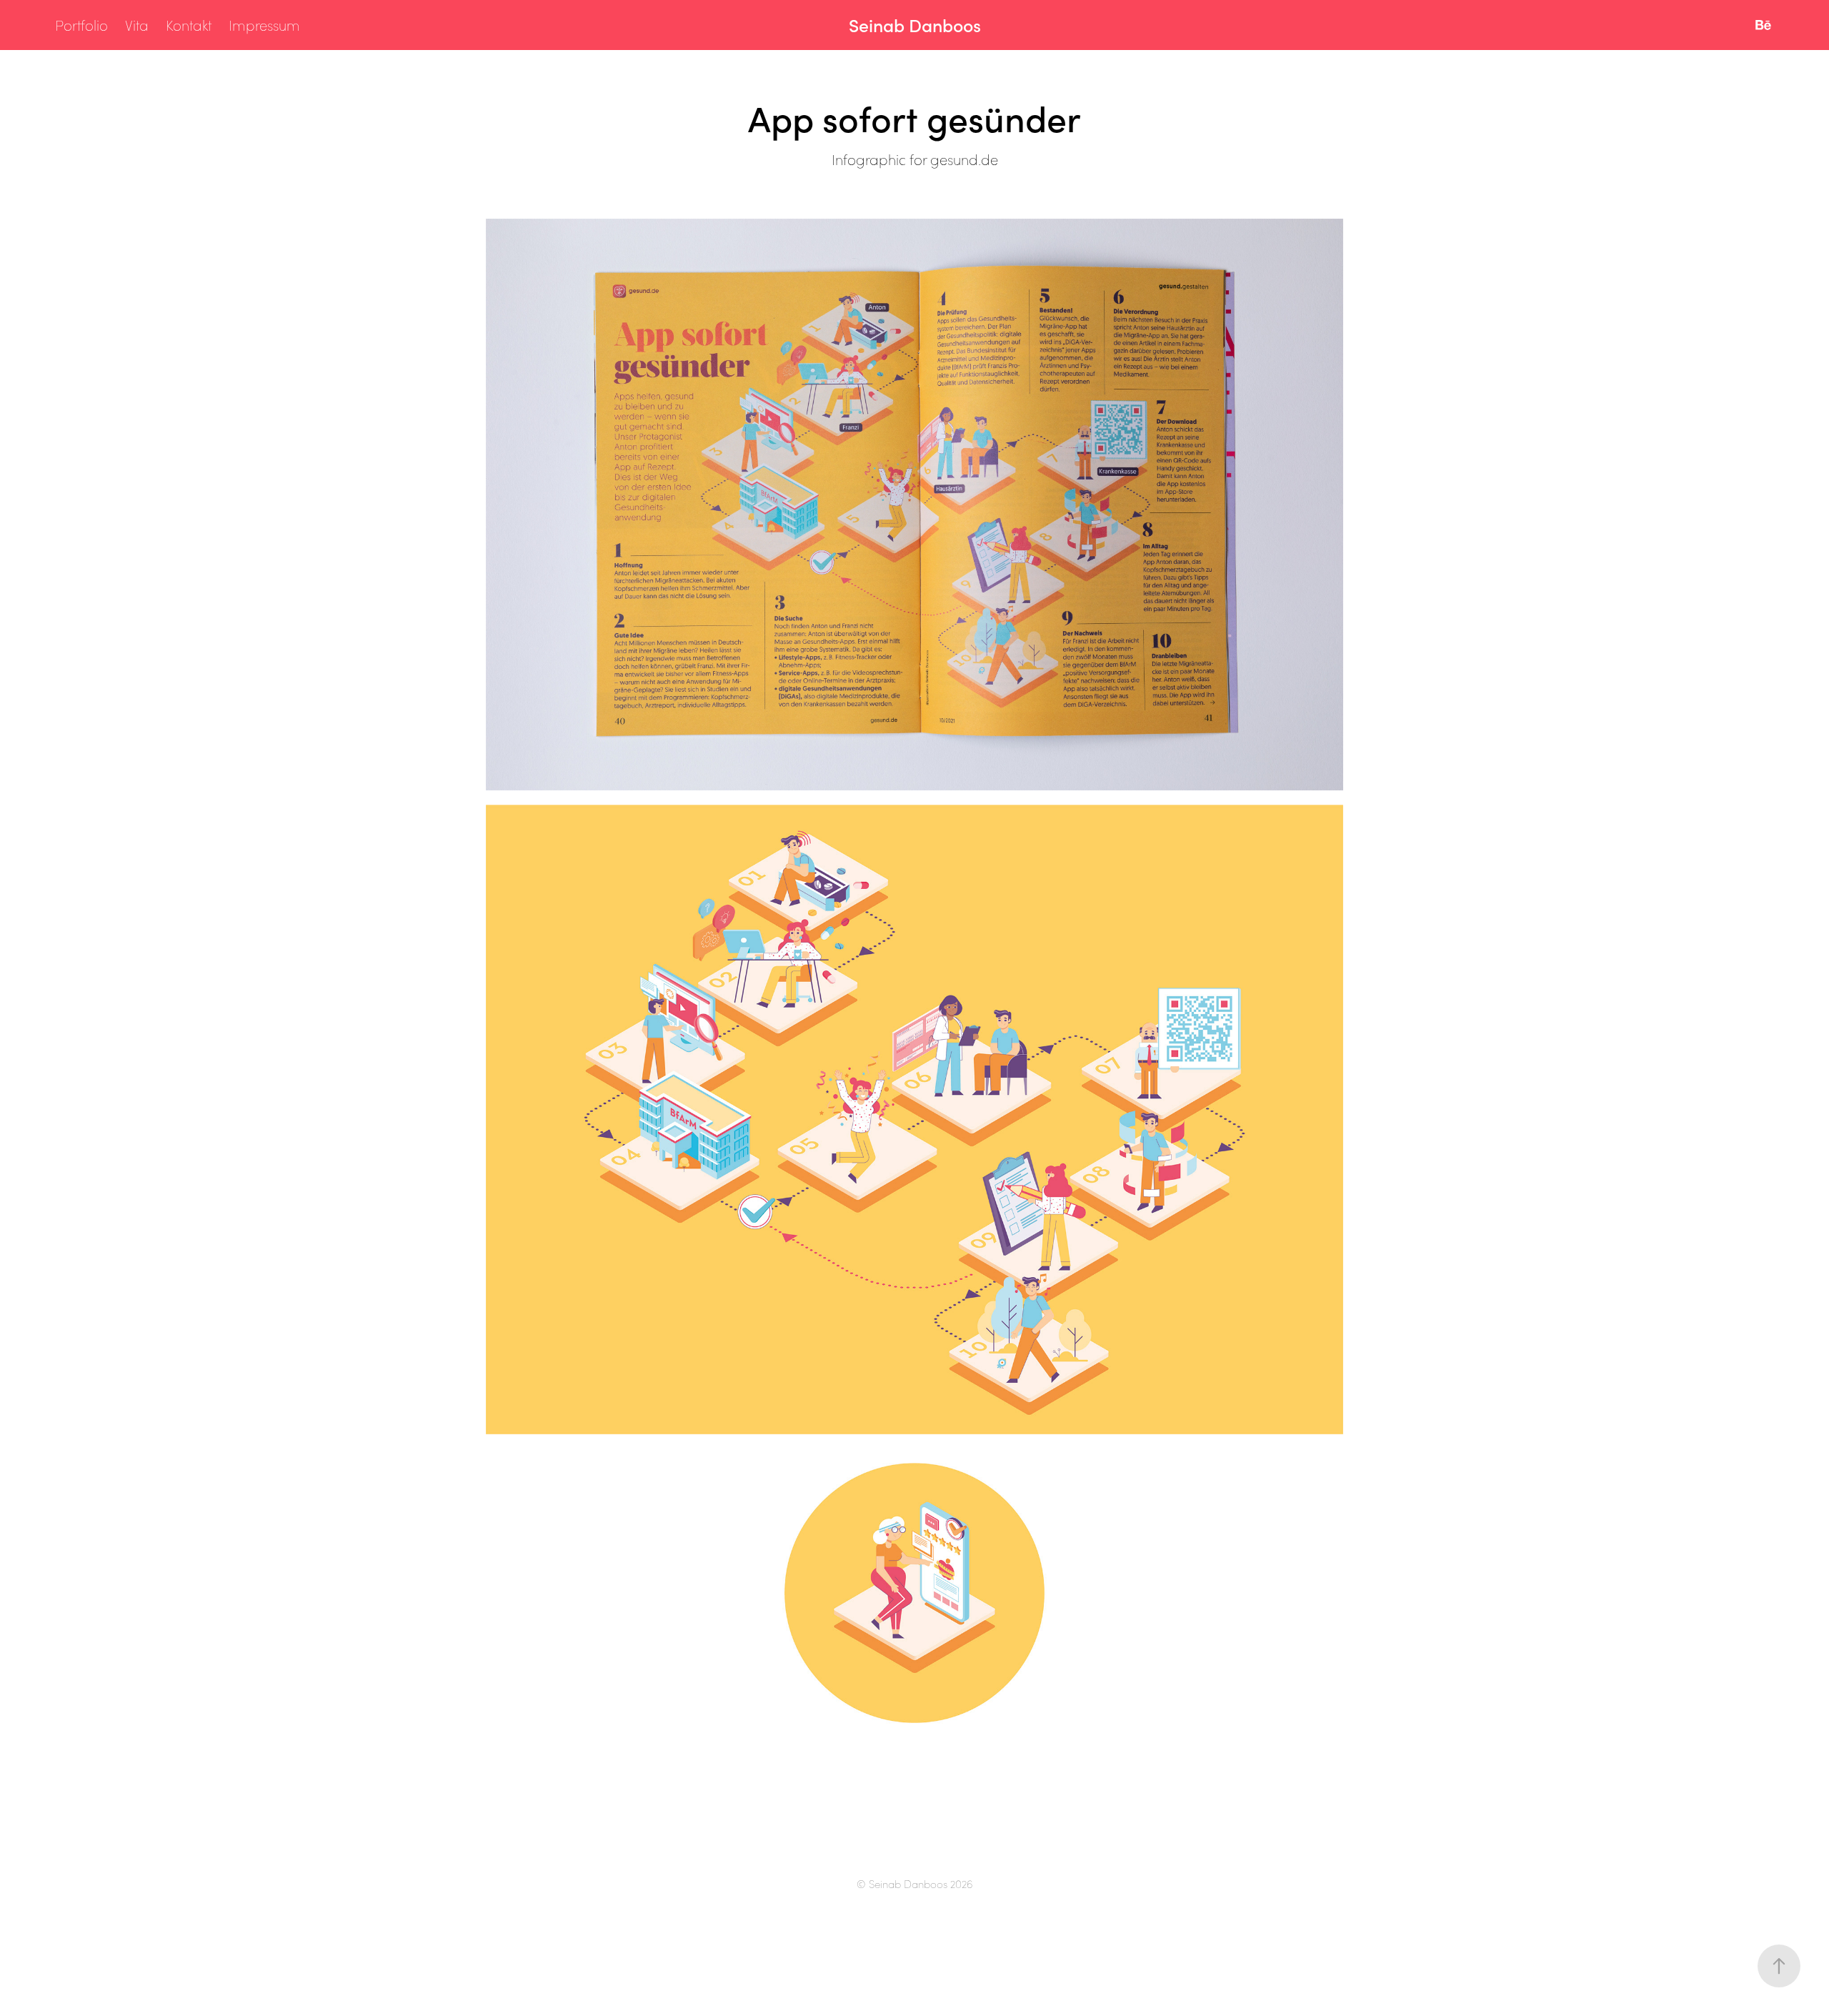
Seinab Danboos (915, 25)
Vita (137, 25)
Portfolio (81, 25)
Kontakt (189, 25)
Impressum (264, 25)
